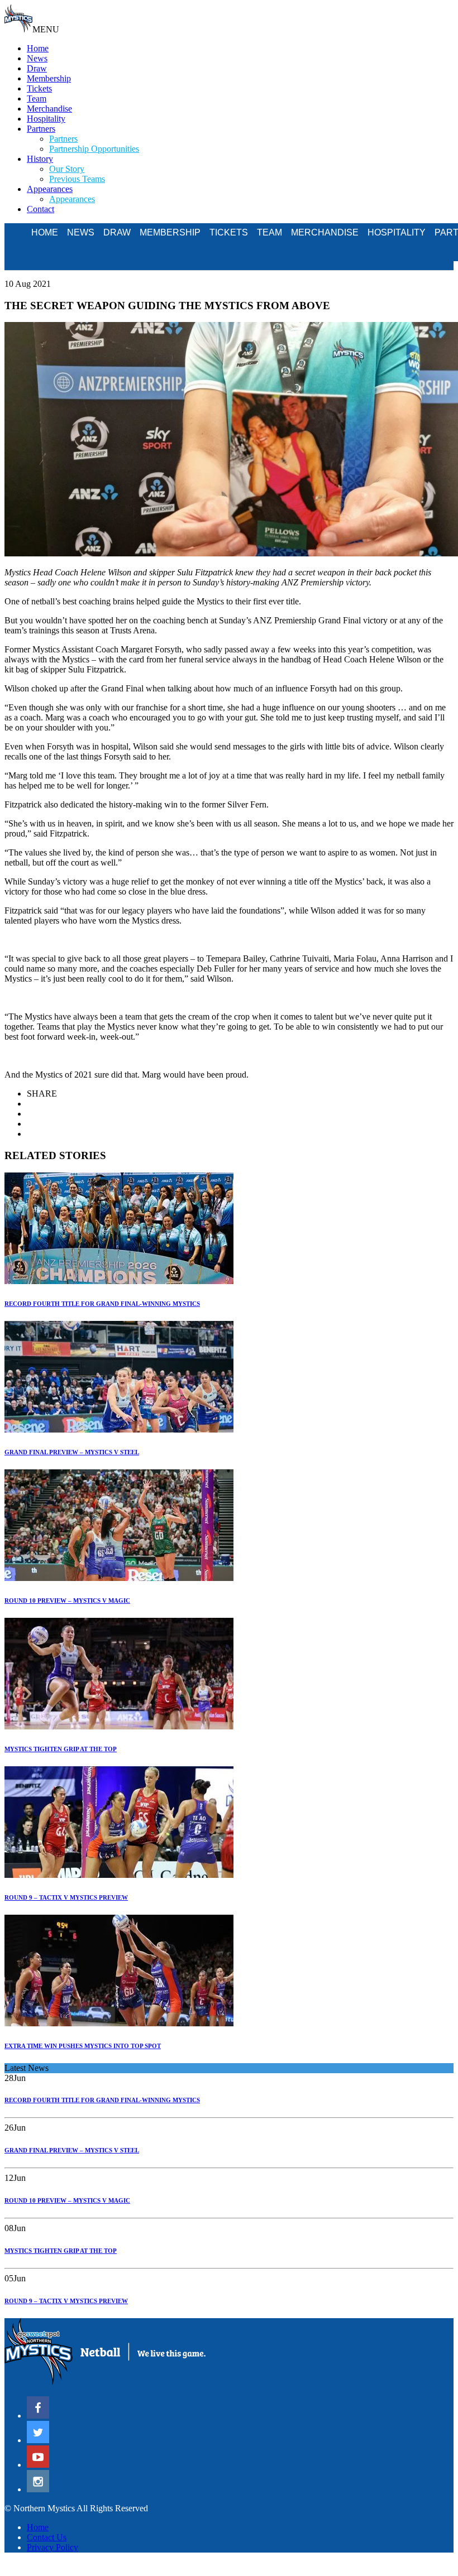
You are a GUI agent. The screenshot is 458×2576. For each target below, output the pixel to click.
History (40, 159)
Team (37, 98)
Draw (37, 68)
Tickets (39, 88)
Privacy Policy (53, 2547)
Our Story (67, 169)
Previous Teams (77, 179)
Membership (49, 78)
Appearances (50, 189)
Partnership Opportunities (94, 149)
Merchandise (49, 109)
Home (38, 48)
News (37, 58)
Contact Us (47, 2537)
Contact (40, 209)
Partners (41, 129)
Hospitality (46, 119)
